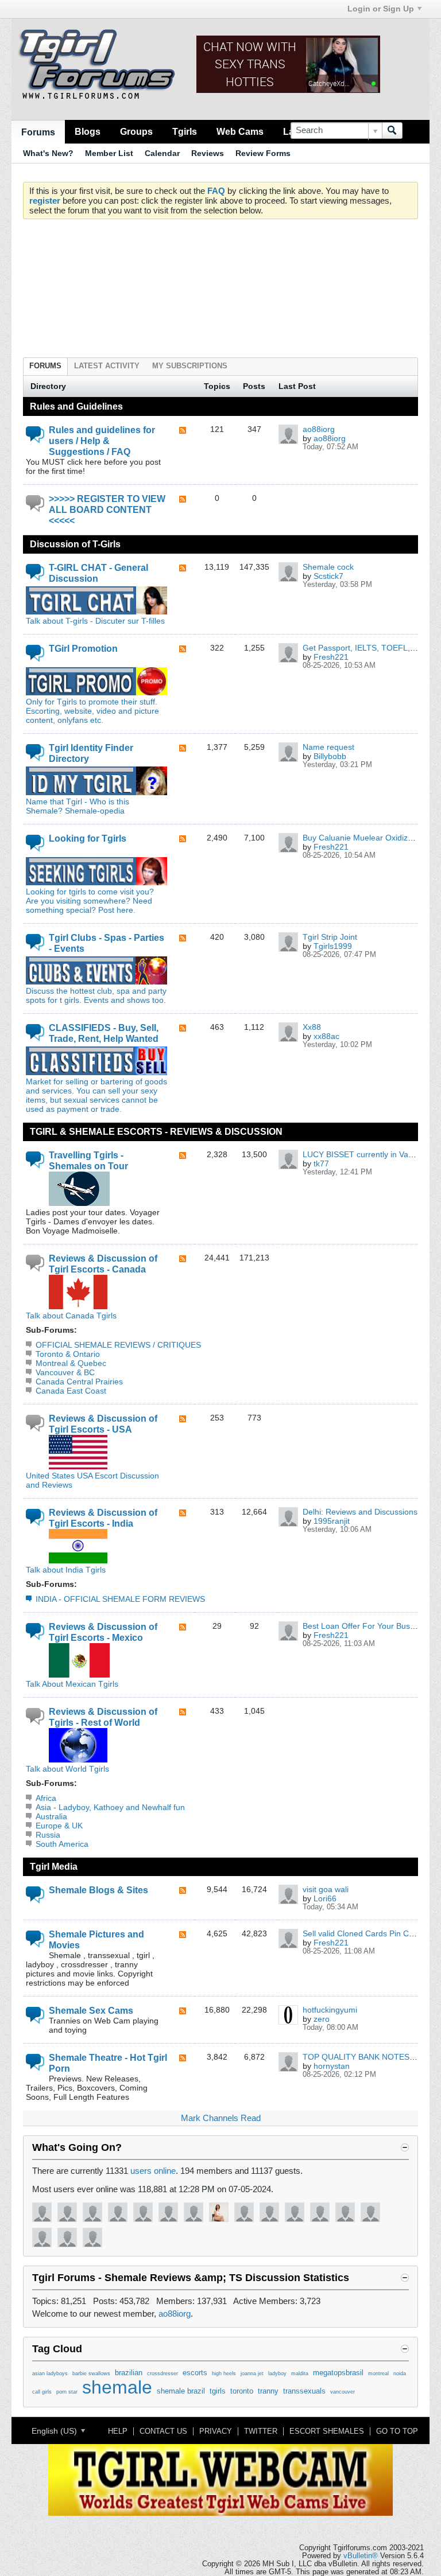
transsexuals (304, 2391)
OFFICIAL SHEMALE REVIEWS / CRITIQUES (118, 1345)
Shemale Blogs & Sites (98, 1890)
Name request (328, 747)
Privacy (216, 2431)
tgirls (218, 2391)
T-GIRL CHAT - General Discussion (98, 573)
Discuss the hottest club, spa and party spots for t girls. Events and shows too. (96, 995)
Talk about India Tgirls (66, 1570)
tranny (268, 2391)
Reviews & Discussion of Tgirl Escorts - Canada (103, 1264)
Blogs (88, 131)
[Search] (392, 131)
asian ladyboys (50, 2373)
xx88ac (326, 1036)
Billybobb (330, 756)
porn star (67, 2392)
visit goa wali (326, 1889)
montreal (378, 2373)
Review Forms (263, 153)
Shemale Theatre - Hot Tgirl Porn (108, 2063)
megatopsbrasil (338, 2373)
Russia (48, 1835)
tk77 (321, 1164)
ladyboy (277, 2373)
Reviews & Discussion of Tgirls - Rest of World (103, 1717)
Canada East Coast (71, 1391)
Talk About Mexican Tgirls (72, 1684)
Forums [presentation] (45, 366)
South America (62, 1844)
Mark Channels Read (221, 2118)
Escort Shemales (327, 2431)
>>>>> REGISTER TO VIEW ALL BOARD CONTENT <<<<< (107, 509)
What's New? (48, 153)
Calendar (162, 153)
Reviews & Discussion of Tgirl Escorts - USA (103, 1424)
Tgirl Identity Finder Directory (91, 753)
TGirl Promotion (83, 648)
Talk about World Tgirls (67, 1769)
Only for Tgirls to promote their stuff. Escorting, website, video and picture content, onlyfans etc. (92, 711)
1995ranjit (332, 1521)
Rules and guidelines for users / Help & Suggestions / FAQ (102, 441)
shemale (117, 2387)
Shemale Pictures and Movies (96, 1939)
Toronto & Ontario (68, 1354)
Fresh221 (331, 657)
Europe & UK (59, 1826)
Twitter (261, 2431)
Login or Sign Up (381, 9)
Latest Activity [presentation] (107, 366)
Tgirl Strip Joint (330, 937)
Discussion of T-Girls (75, 544)
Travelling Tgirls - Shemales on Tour (88, 1160)
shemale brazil (181, 2391)
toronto (242, 2391)
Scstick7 (328, 576)
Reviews (208, 153)
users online (153, 2171)
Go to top (397, 2431)
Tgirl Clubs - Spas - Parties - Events (107, 943)
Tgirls (185, 131)
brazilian (129, 2373)
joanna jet (252, 2373)
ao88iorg (319, 429)
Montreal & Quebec (71, 1363)
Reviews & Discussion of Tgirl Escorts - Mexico (103, 1632)
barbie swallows (91, 2373)
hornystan (332, 2066)
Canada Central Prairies (79, 1382)
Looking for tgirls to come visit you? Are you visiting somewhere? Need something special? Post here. (90, 901)
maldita (300, 2373)
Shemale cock (328, 567)
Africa (46, 1798)
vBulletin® (361, 2556)
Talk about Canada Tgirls (71, 1316)
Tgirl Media (54, 1866)
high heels (224, 2373)
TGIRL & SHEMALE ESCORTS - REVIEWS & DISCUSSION (156, 1131)
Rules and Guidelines (76, 406)
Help (118, 2431)
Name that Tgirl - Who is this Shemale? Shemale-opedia (78, 806)
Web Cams (240, 131)
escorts (195, 2373)
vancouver (343, 2392)
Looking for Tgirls (88, 838)
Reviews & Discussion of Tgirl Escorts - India (103, 1518)
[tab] (45, 366)
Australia (51, 1816)
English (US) (55, 2431)
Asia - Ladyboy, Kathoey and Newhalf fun (110, 1807)
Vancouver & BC (65, 1372)
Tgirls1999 (333, 946)
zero (322, 2019)
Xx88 (312, 1027)
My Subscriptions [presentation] (190, 366)
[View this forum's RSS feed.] (183, 431)
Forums (38, 132)
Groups (136, 131)
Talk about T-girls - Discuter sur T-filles (95, 621)
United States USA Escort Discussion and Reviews (92, 1480)
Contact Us (163, 2431)
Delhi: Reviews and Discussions (360, 1512)
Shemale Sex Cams (91, 2010)
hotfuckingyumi (330, 2010)
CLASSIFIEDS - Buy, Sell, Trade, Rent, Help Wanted (104, 1033)
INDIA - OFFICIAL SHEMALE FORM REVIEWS (120, 1599)
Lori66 (325, 1898)
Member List (109, 153)
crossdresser (163, 2373)
